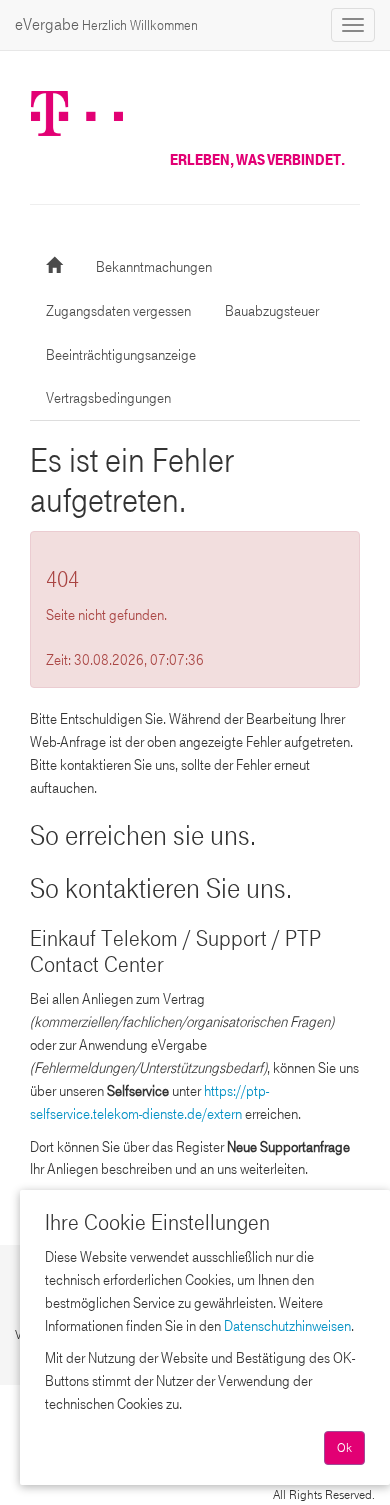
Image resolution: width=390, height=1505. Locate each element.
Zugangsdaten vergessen (118, 311)
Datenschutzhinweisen (287, 1326)
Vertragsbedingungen (108, 398)
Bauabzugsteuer (272, 311)
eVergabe (106, 24)
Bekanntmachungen (154, 267)
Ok (344, 1448)
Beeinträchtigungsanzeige (121, 355)
